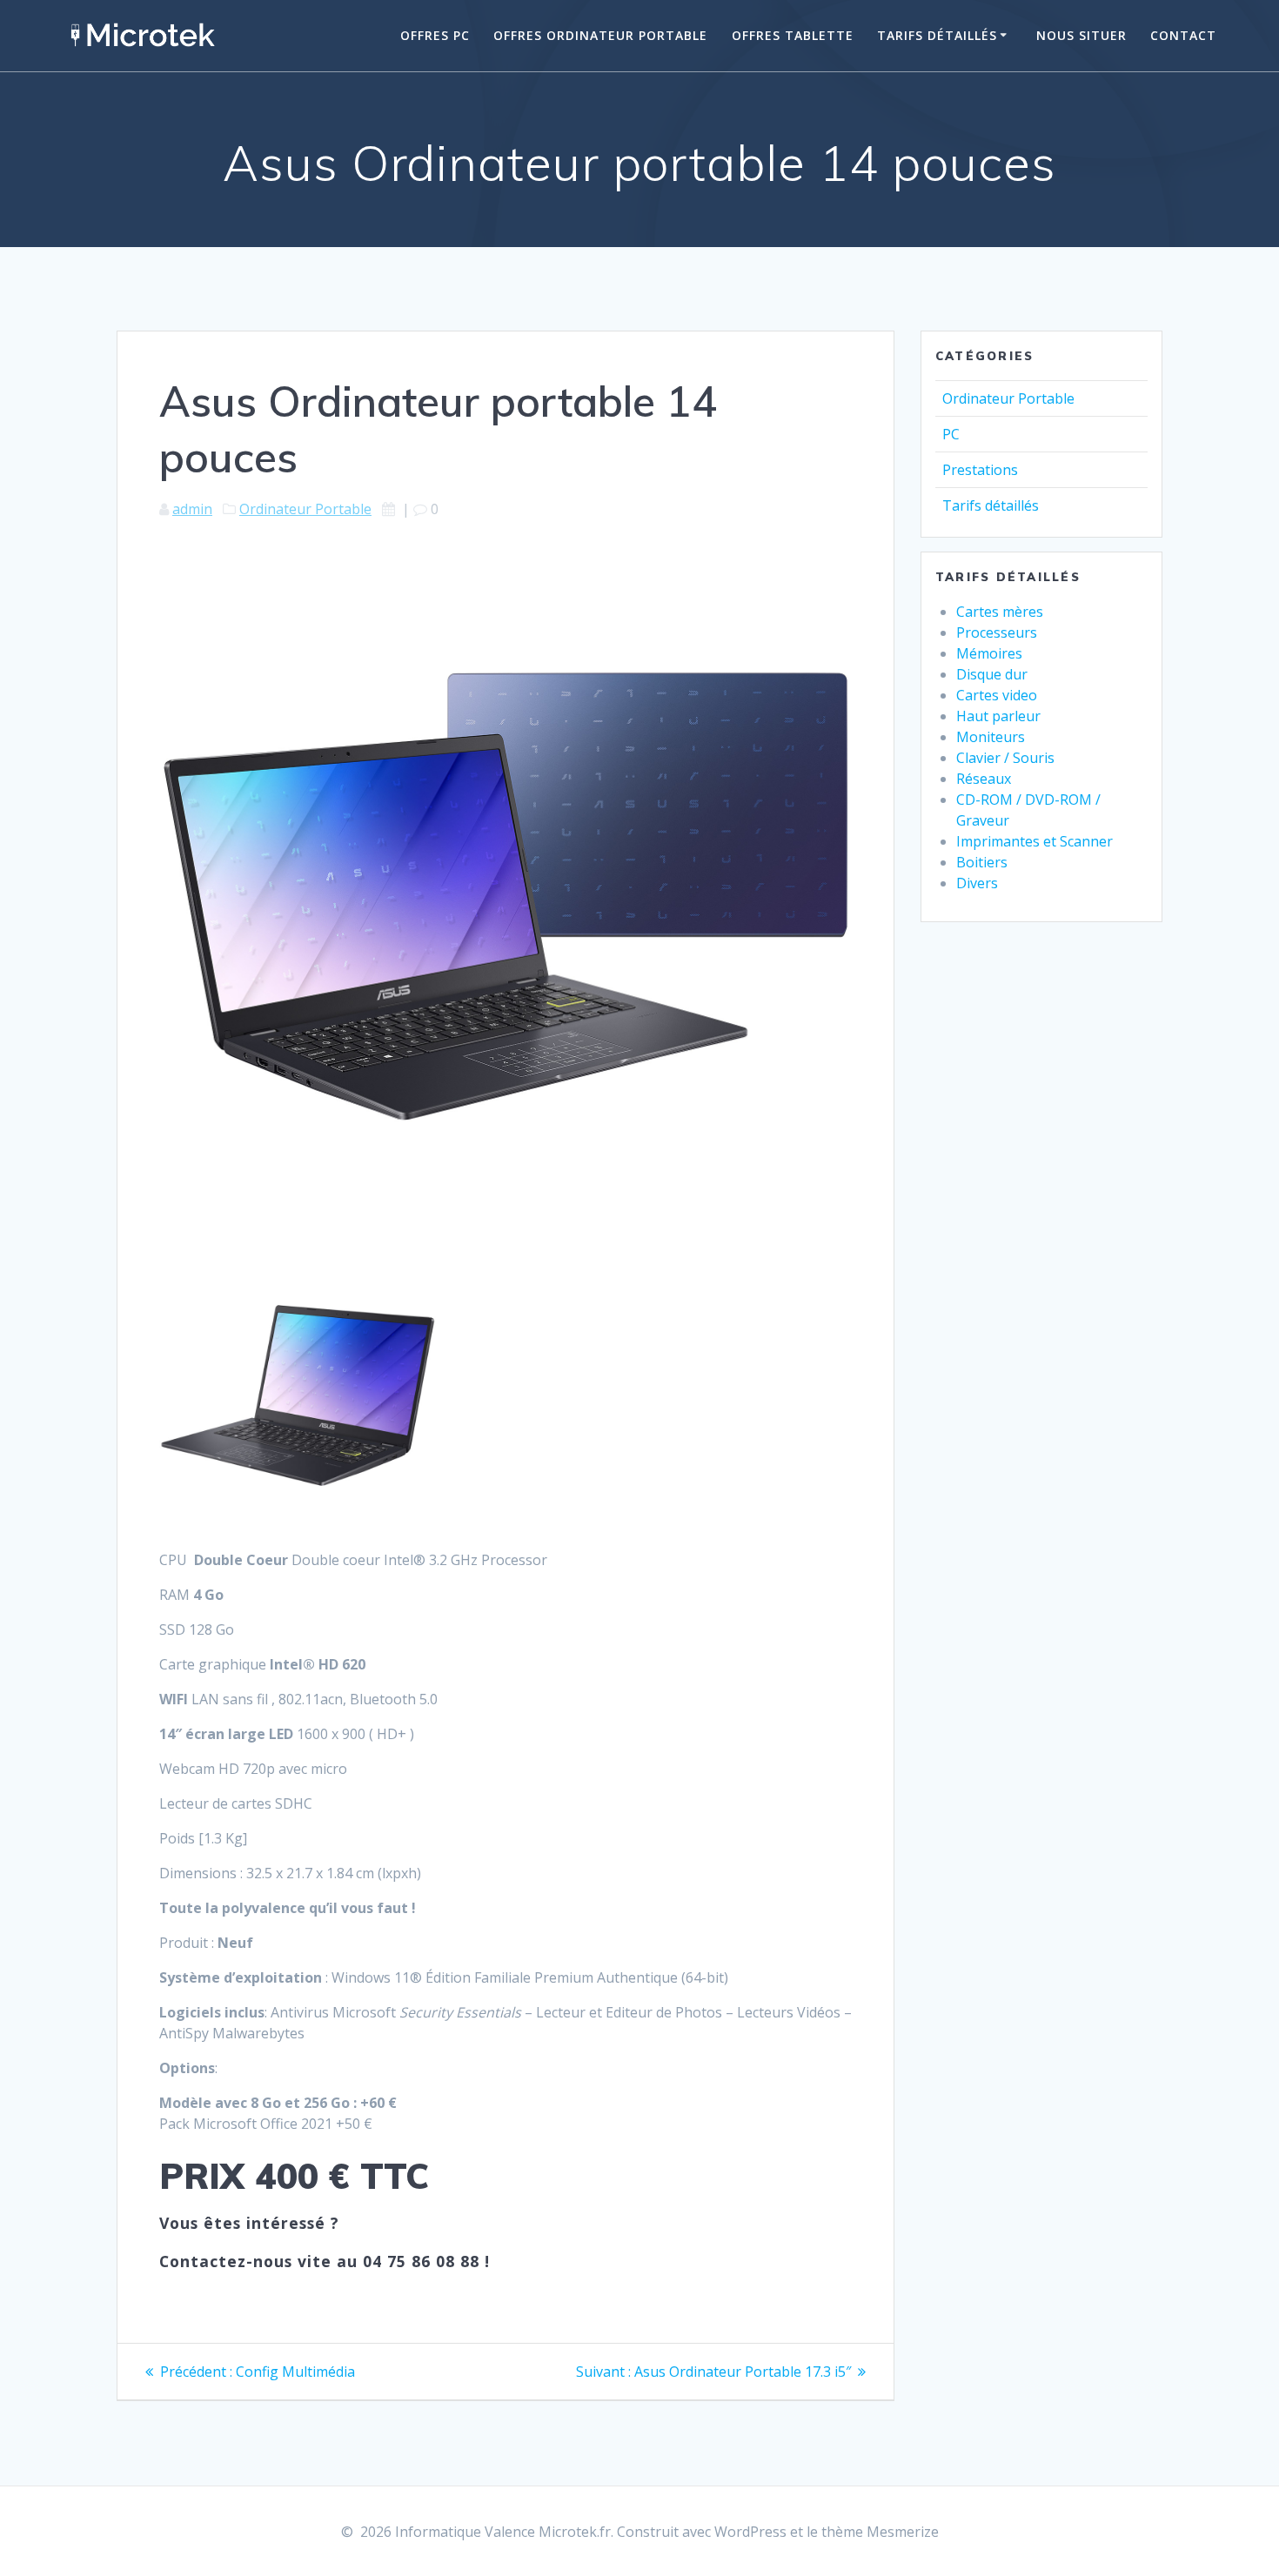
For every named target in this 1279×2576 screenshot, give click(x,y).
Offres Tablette (793, 35)
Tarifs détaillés (937, 35)
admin (192, 509)
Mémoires (989, 653)
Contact (1183, 35)
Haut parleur (998, 716)
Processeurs (997, 632)
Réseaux (984, 779)
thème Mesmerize (880, 2532)
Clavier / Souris (1005, 758)
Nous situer (1081, 35)
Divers (977, 883)
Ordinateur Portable (305, 509)
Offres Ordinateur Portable (600, 35)
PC (951, 434)
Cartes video (997, 695)
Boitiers (982, 862)
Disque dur (992, 674)
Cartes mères (1000, 612)
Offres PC (435, 35)
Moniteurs (991, 737)
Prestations (980, 470)
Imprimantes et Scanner (1035, 841)
